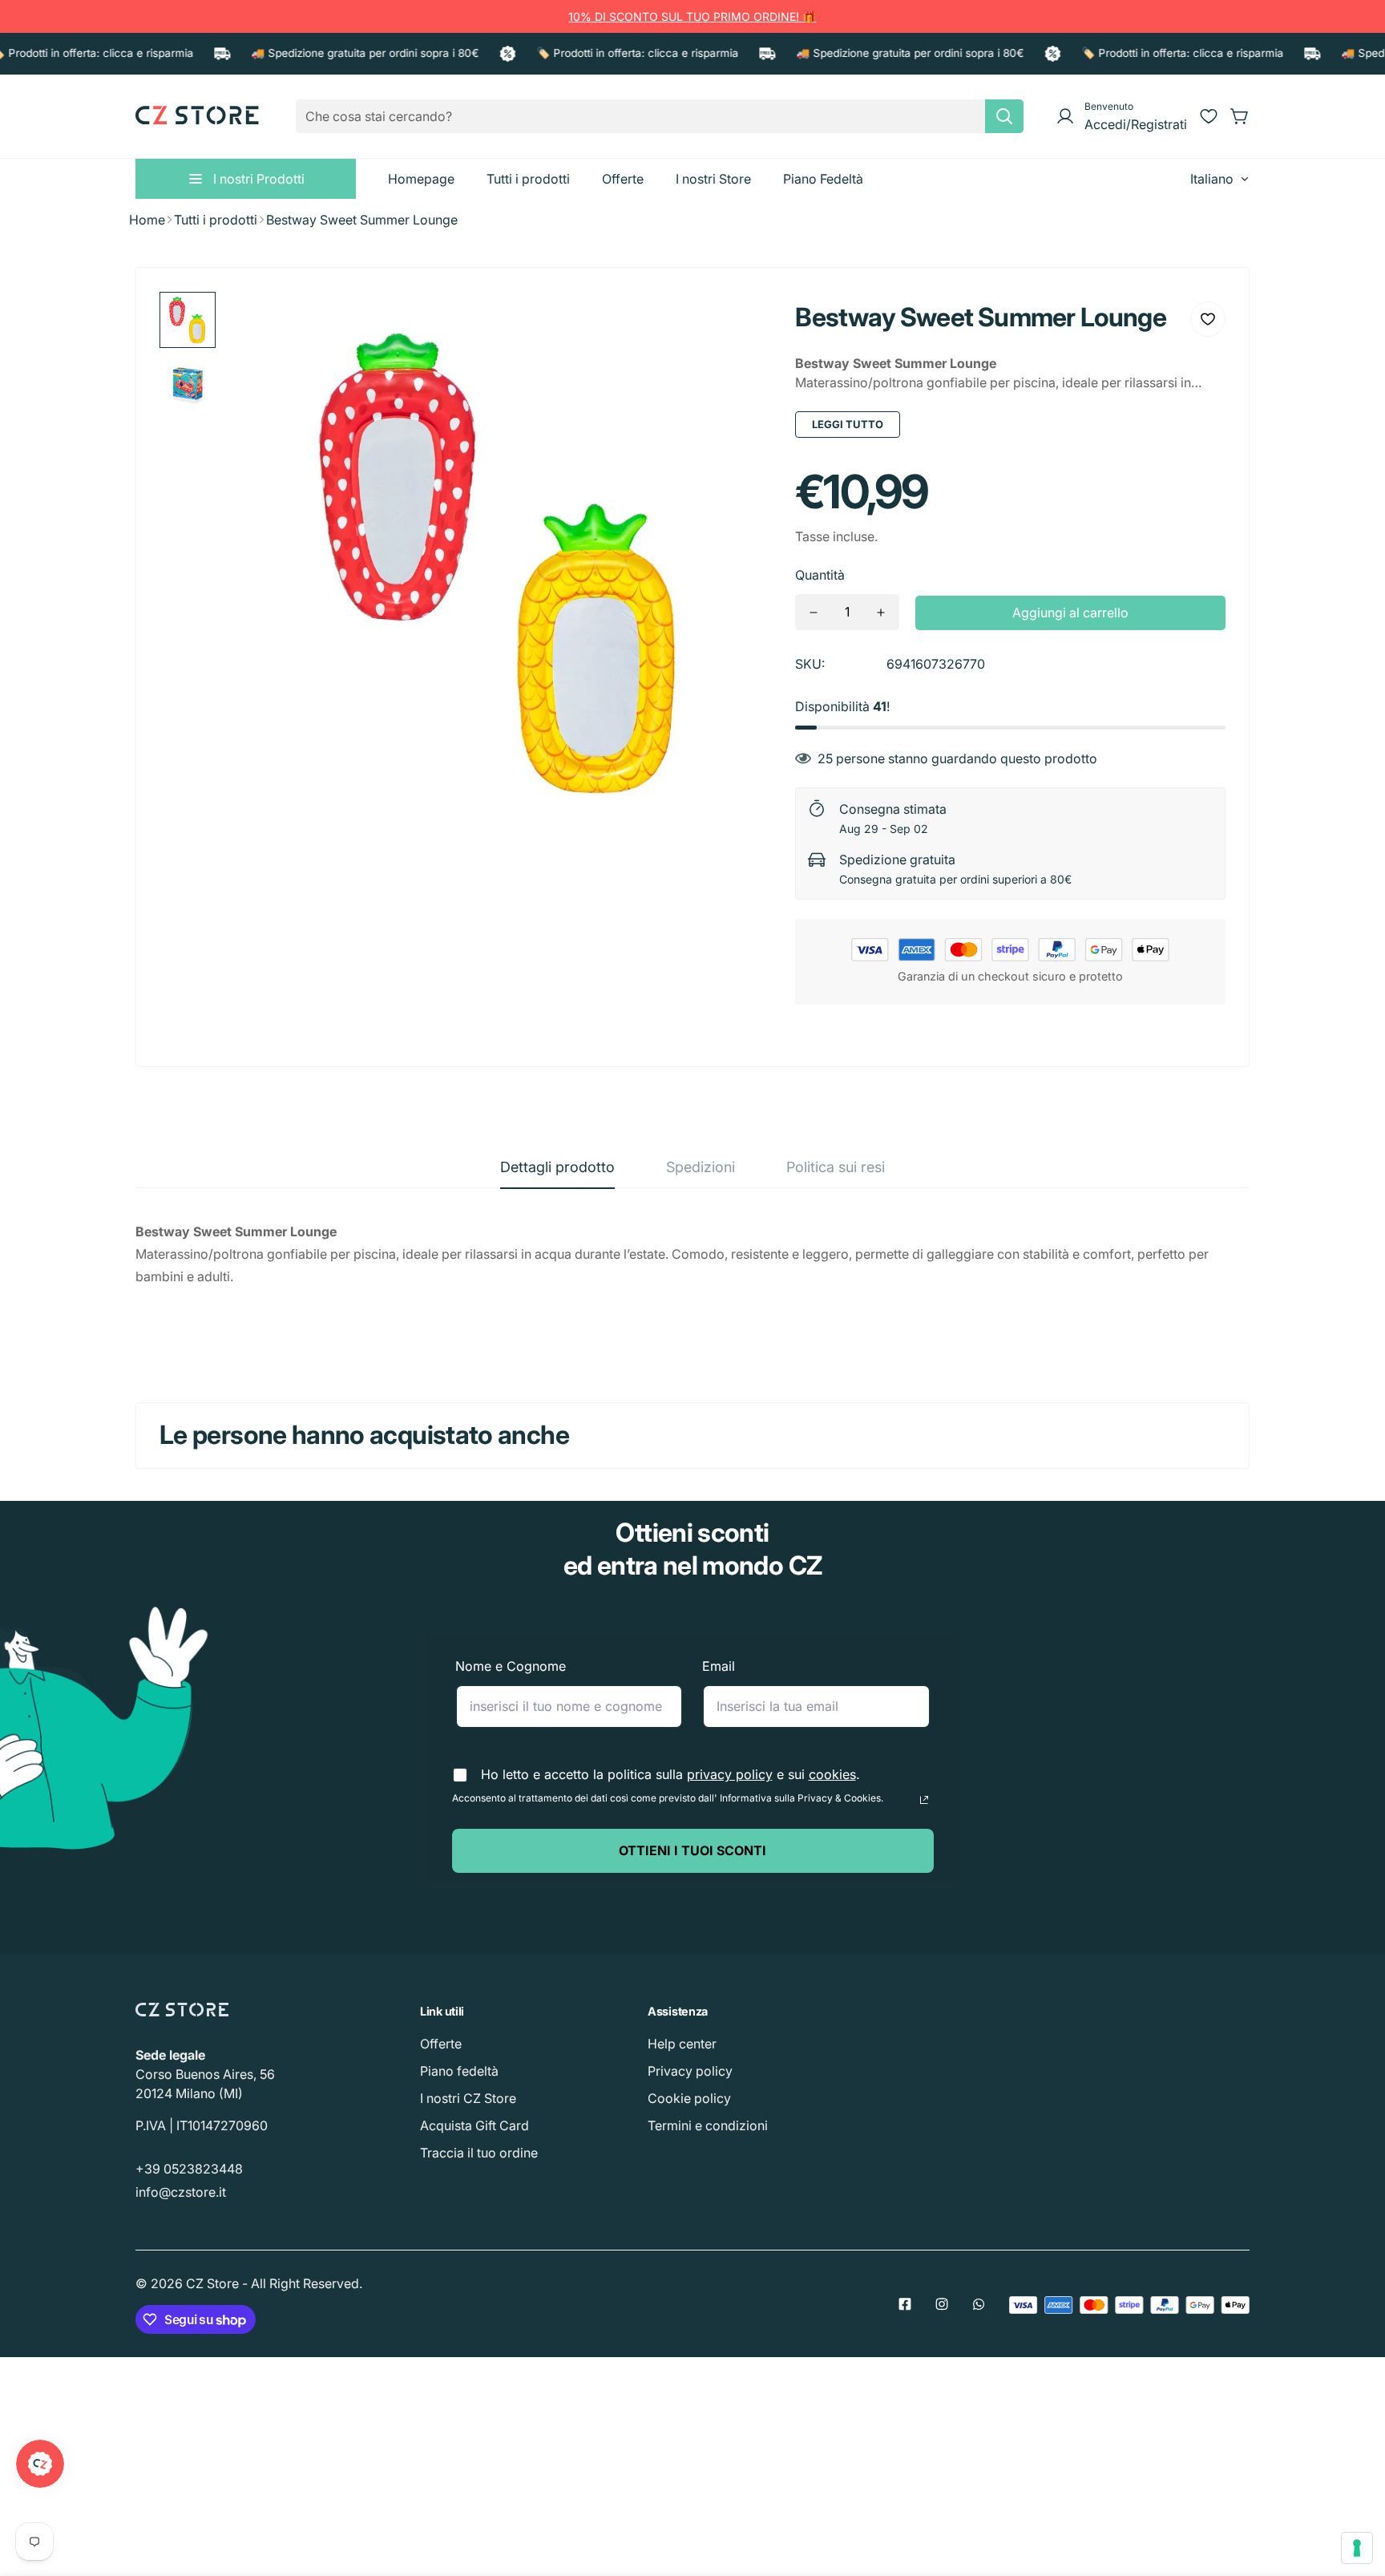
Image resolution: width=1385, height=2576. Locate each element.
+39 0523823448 (189, 2169)
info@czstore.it (181, 2192)
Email (719, 1666)
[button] (1240, 116)
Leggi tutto (848, 424)
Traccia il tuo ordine (479, 2153)
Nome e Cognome (511, 1666)
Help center (682, 2044)
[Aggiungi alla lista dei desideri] (1208, 319)
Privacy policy (690, 2071)
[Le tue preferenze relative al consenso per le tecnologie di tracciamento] (1357, 2548)
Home (147, 220)
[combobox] (660, 116)
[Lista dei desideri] (1209, 116)
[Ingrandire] (737, 326)
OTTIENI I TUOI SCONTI (692, 1850)
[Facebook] (905, 2304)
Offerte (441, 2044)
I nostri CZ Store (468, 2098)
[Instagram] (942, 2304)
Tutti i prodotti (216, 220)
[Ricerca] (1004, 116)
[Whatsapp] (979, 2304)
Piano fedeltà (459, 2071)
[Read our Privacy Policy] (924, 1800)
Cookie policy (689, 2098)
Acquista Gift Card (474, 2125)
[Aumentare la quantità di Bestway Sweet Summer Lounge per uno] (881, 612)
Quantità (820, 575)
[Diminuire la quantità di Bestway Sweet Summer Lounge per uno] (814, 612)
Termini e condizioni (708, 2125)
